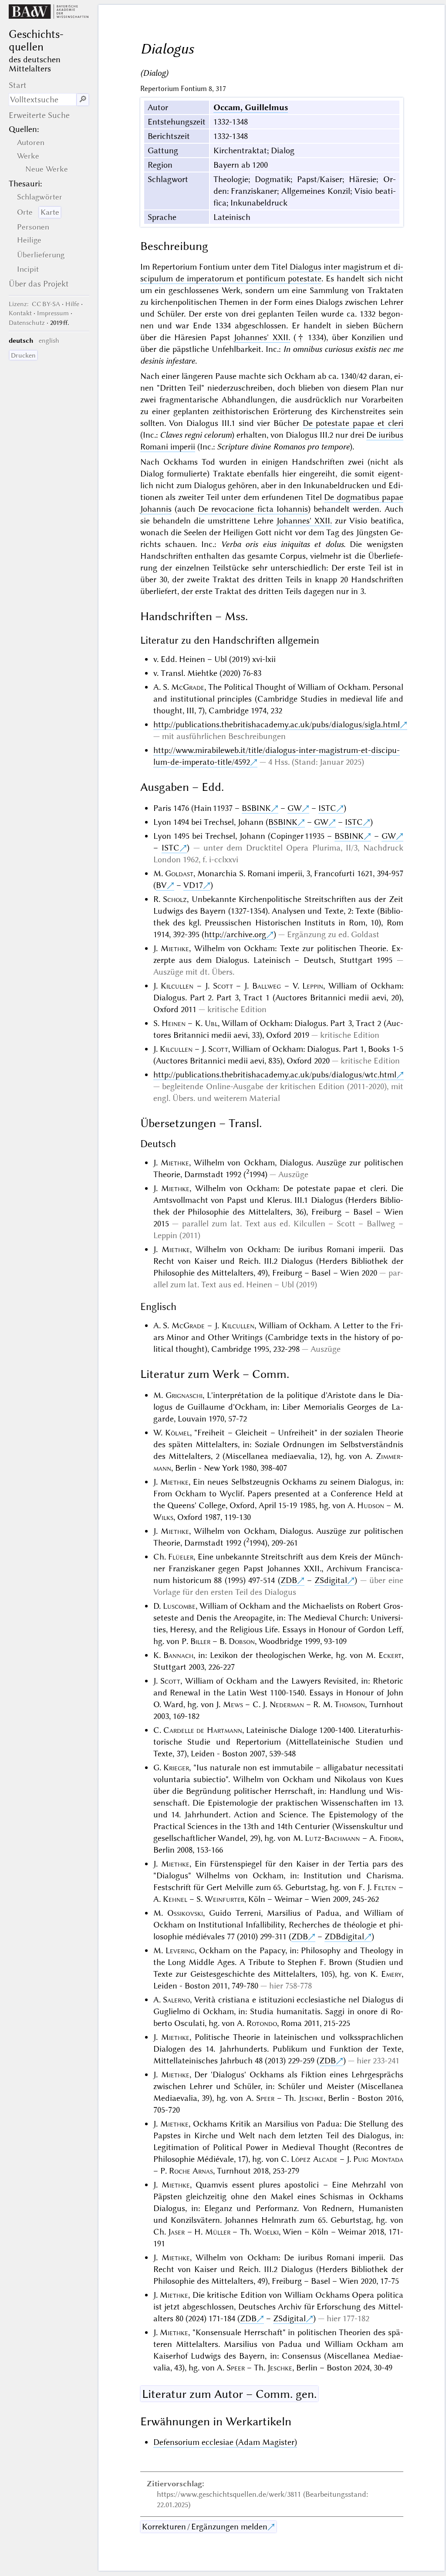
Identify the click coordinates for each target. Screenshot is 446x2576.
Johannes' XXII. (262, 337)
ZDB (289, 1580)
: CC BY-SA (34, 304)
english (49, 341)
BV (161, 885)
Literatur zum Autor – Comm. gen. (229, 2394)
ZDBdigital (344, 1936)
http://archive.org (235, 934)
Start (18, 85)
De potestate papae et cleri (353, 423)
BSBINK (256, 808)
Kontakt (20, 313)
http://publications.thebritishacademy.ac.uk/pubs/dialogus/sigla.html (277, 724)
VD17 (193, 885)
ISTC (327, 808)
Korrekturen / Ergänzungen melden (205, 2527)
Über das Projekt (39, 284)
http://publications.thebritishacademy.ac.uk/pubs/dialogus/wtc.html (275, 1075)
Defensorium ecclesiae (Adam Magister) (225, 2442)
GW (295, 808)
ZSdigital (331, 1580)
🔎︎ (83, 100)
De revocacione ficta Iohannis (253, 509)
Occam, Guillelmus (251, 107)
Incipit (28, 269)
